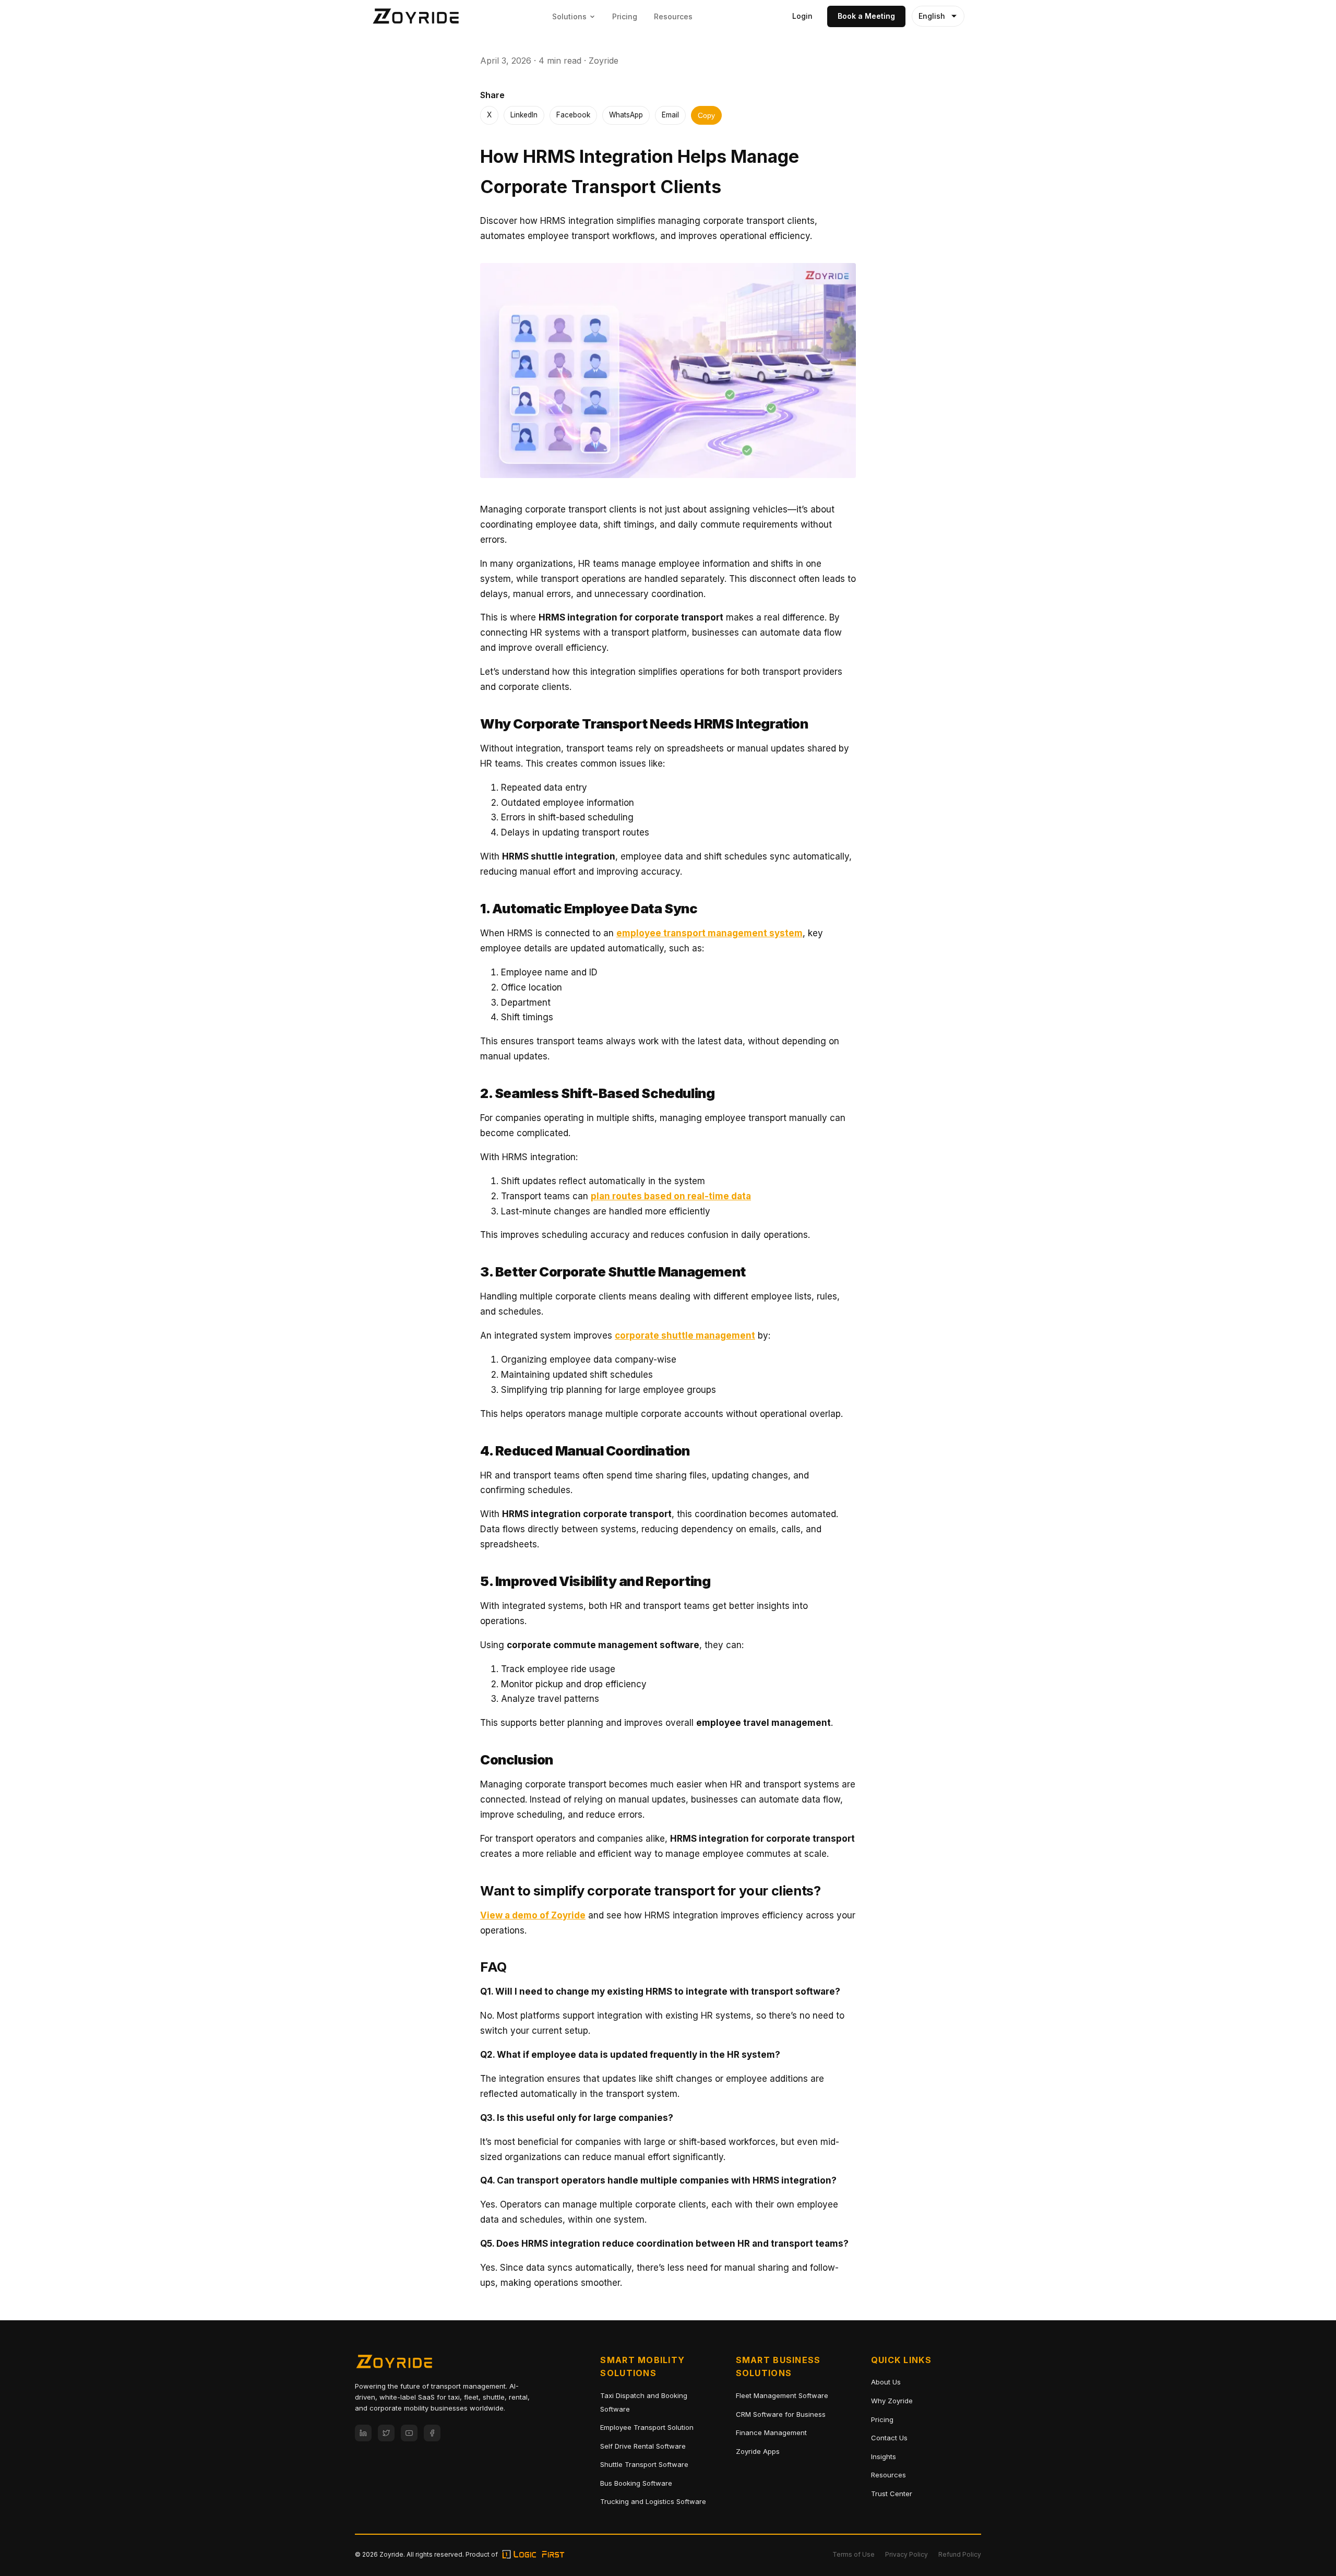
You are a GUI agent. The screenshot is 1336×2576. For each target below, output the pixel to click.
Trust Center (892, 2494)
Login (802, 16)
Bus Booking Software (636, 2483)
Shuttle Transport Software (644, 2464)
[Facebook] (432, 2433)
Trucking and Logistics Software (653, 2501)
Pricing (625, 16)
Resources (673, 16)
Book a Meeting (866, 16)
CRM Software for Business (781, 2414)
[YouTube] (409, 2433)
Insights (884, 2456)
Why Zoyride (892, 2401)
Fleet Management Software (782, 2395)
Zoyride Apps (758, 2451)
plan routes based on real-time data (671, 1196)
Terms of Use (854, 2554)
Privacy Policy (906, 2554)
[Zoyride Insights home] (394, 2364)
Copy (706, 116)
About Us (886, 2382)
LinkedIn (524, 115)
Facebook (573, 115)
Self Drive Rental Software (643, 2446)
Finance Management (771, 2432)
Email (670, 115)
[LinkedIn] (363, 2433)
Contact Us (889, 2438)
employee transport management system (709, 933)
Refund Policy (960, 2554)
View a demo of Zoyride (533, 1915)
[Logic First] (533, 2554)
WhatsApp (626, 115)
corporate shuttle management (685, 1335)
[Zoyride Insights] (416, 16)
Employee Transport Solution (647, 2427)
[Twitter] (386, 2433)
